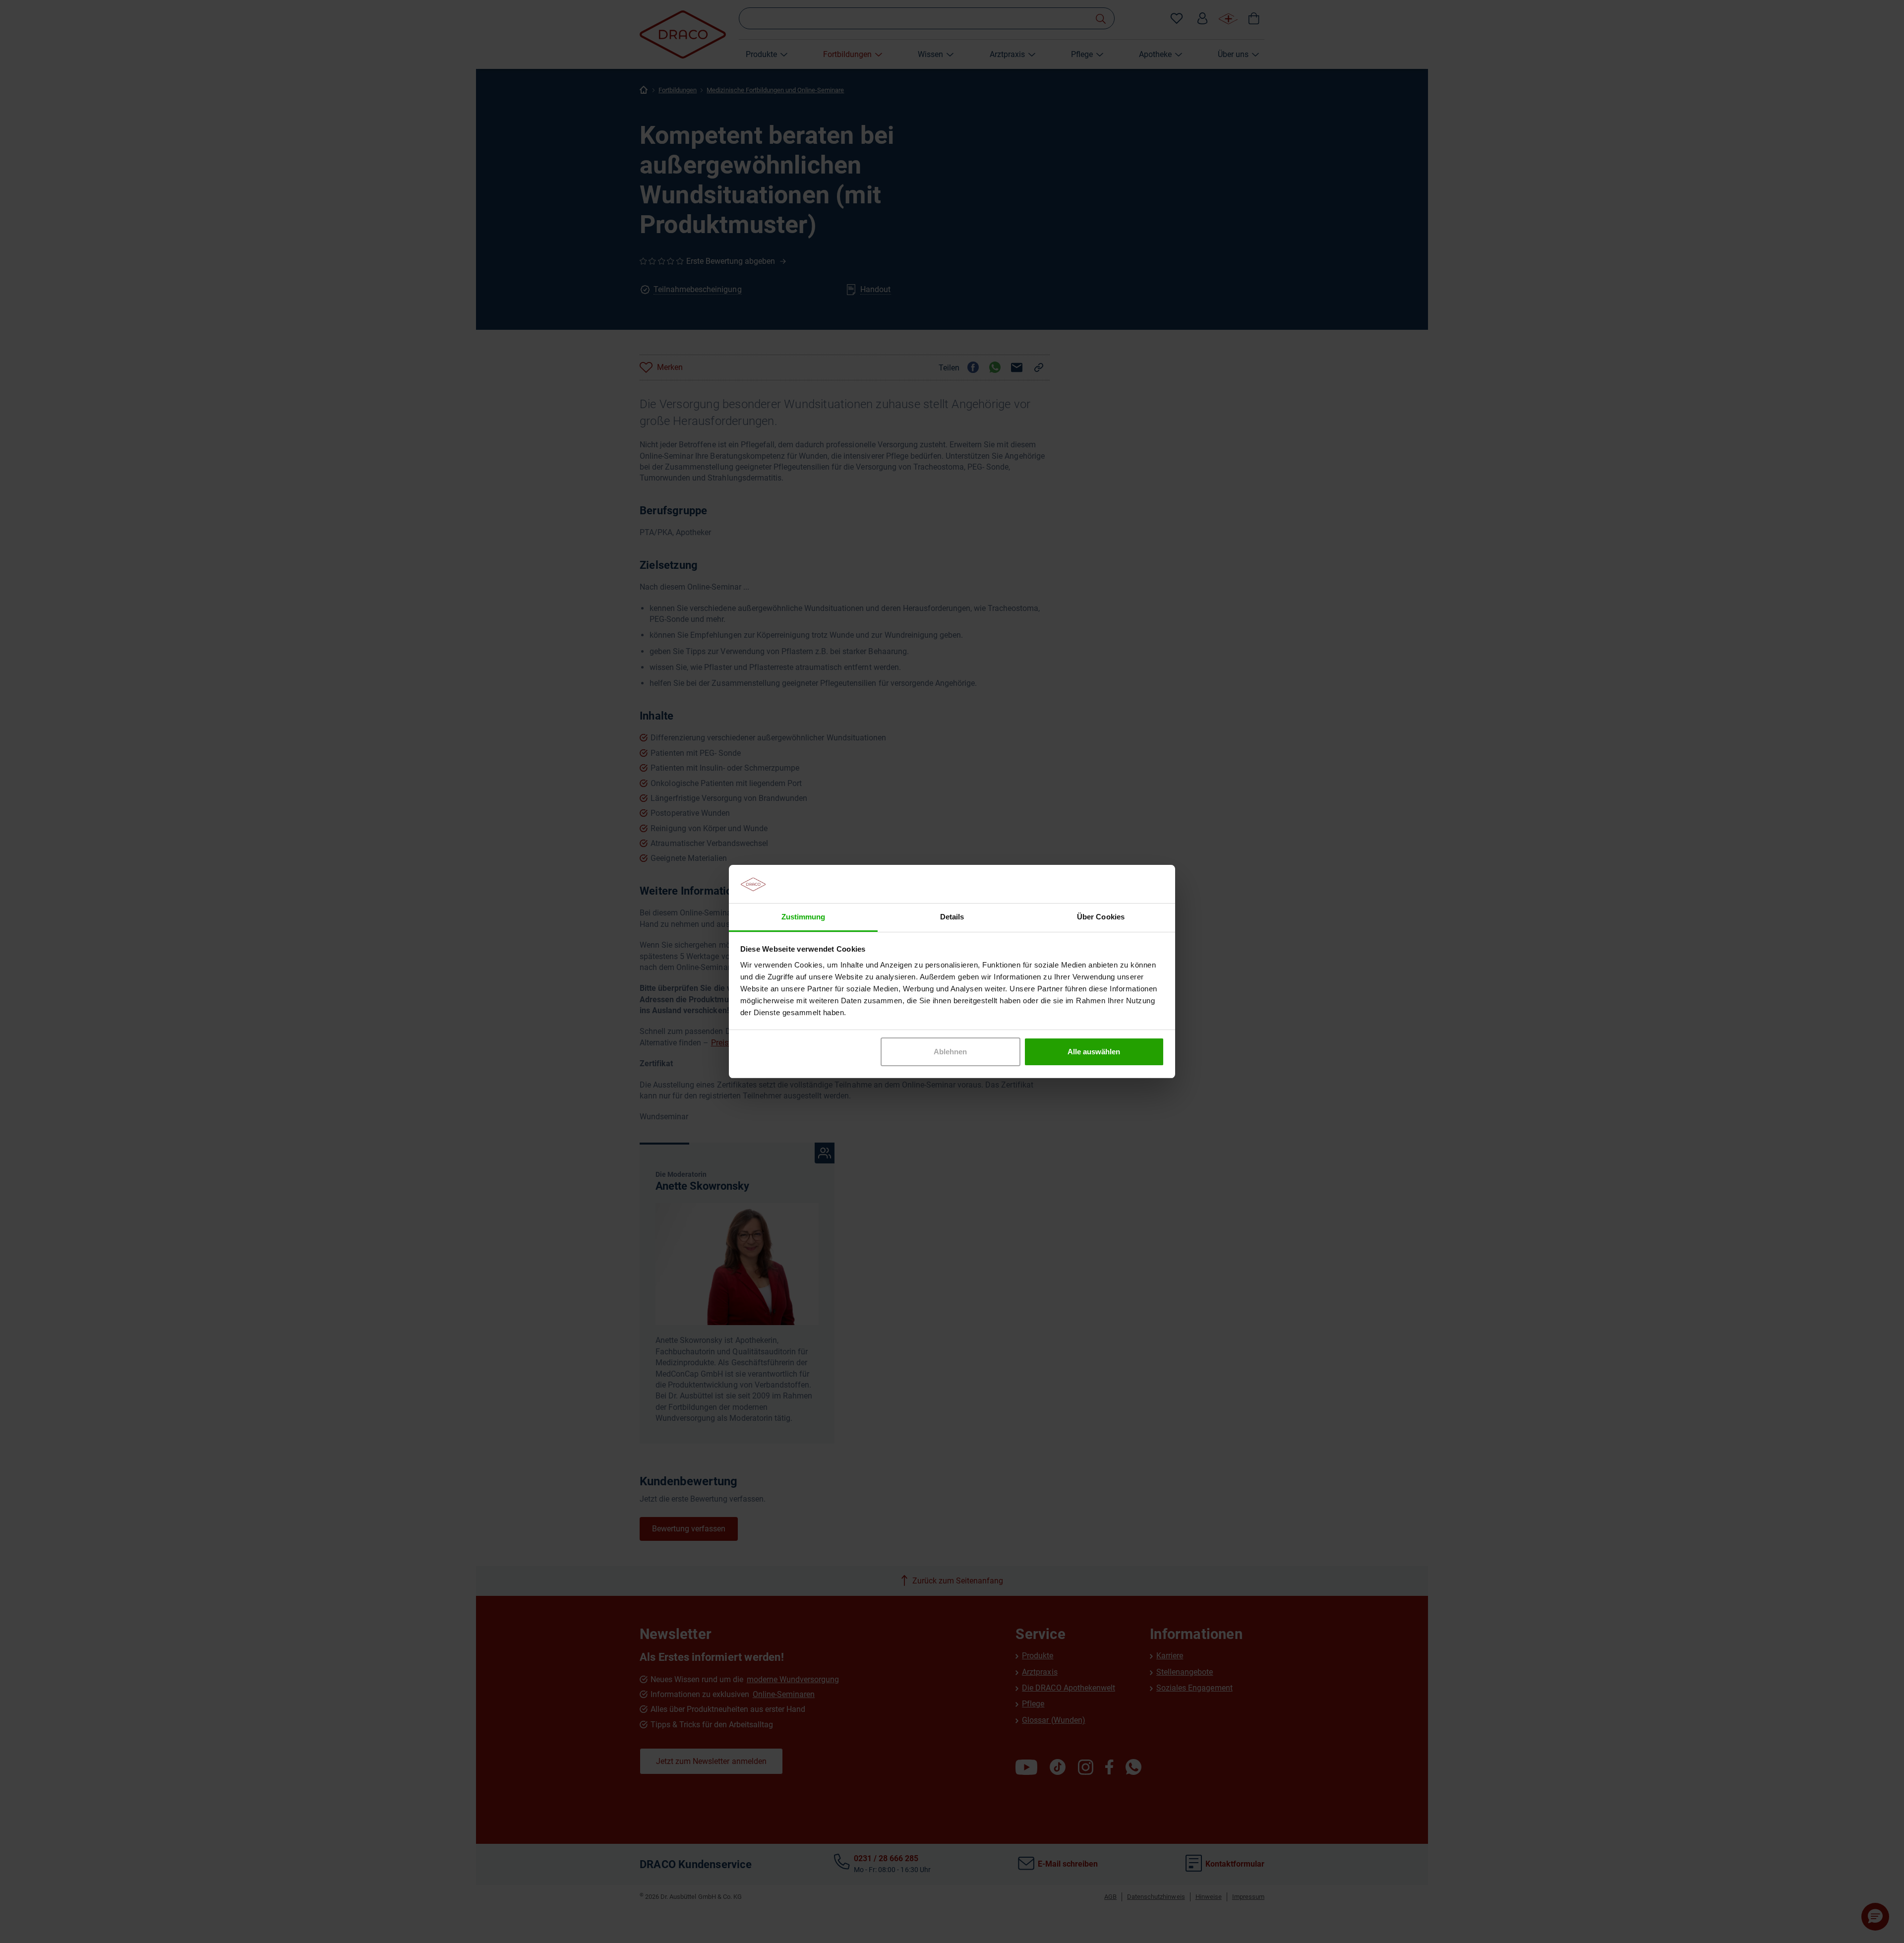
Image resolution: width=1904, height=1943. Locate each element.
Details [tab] (952, 917)
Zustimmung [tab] (803, 917)
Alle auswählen (1094, 1052)
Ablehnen (950, 1052)
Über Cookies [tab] (1101, 917)
